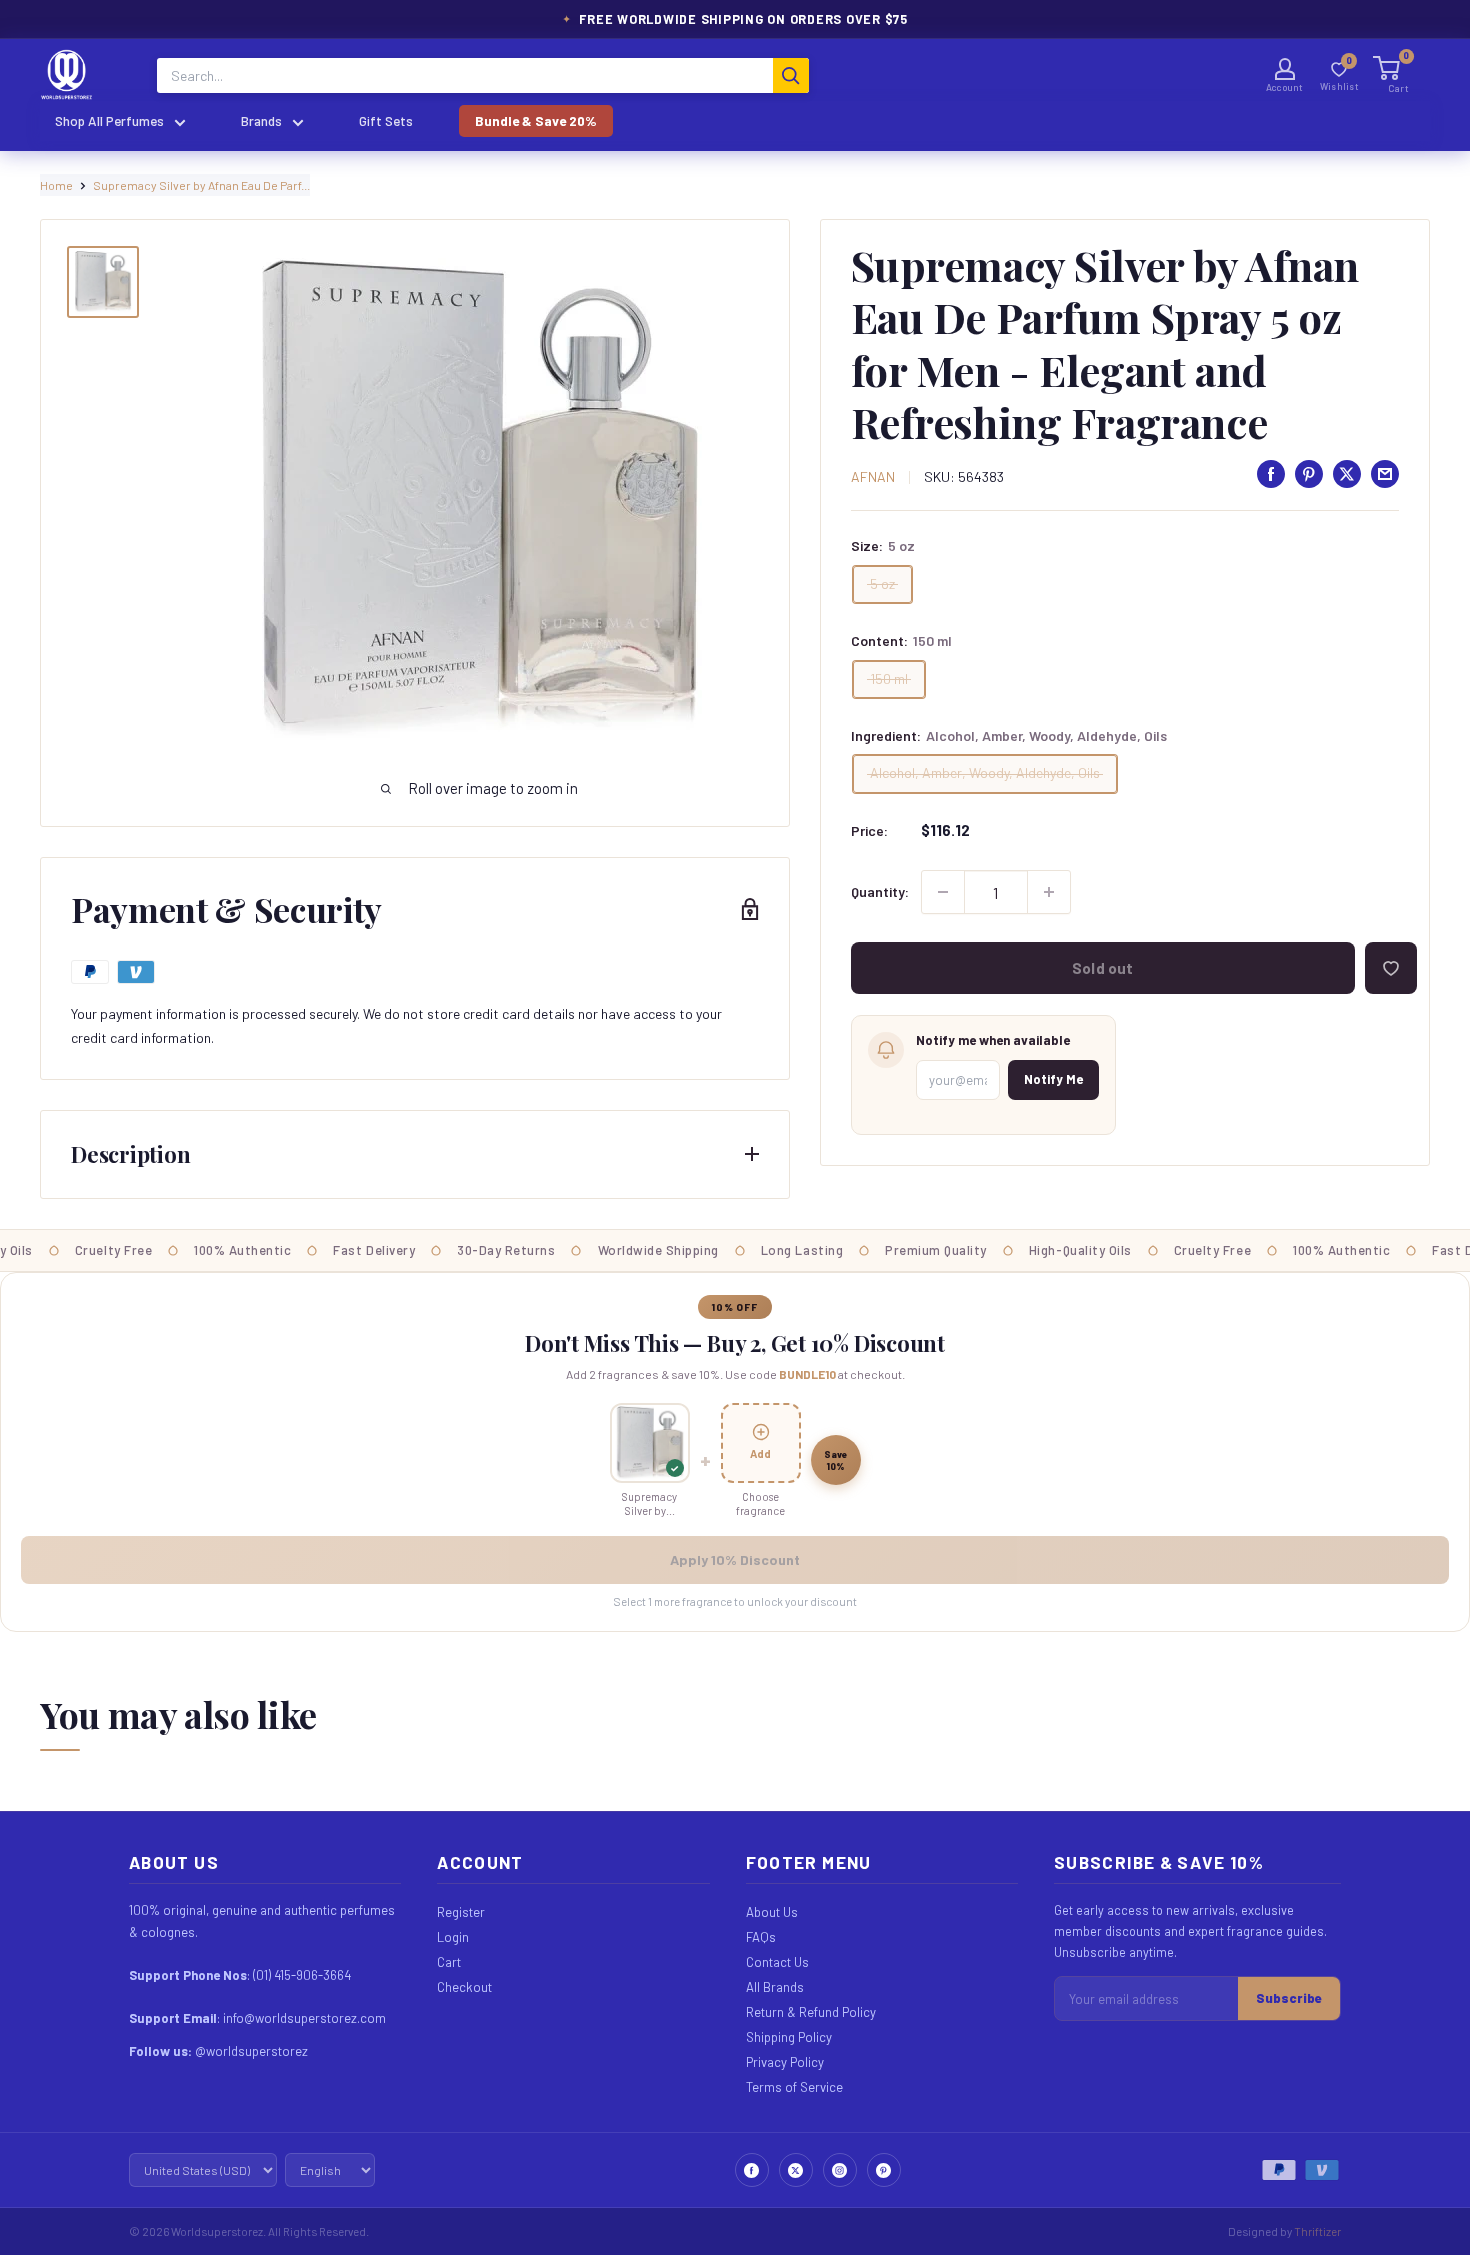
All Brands (775, 1987)
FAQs (761, 1937)
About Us (772, 1912)
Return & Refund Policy (811, 2012)
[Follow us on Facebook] (752, 2170)
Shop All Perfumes (109, 120)
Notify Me (1053, 1079)
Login (453, 1937)
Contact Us (777, 1962)
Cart (449, 1962)
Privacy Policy (785, 2062)
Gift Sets (386, 120)
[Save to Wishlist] (1391, 968)
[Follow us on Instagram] (840, 2170)
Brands (261, 120)
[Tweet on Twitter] (1347, 474)
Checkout (464, 1987)
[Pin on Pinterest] (1309, 474)
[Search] (791, 75)
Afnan (873, 476)
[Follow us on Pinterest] (884, 2170)
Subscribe (1289, 1998)
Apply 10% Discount (735, 1559)
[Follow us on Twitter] (796, 2170)
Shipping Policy (789, 2037)
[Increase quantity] (1049, 892)
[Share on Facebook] (1271, 474)
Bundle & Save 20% (536, 120)
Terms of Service (794, 2087)
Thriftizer (1317, 2231)
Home (56, 185)
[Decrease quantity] (943, 892)
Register (461, 1912)
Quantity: (880, 891)
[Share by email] (1385, 474)
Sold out (1102, 968)
